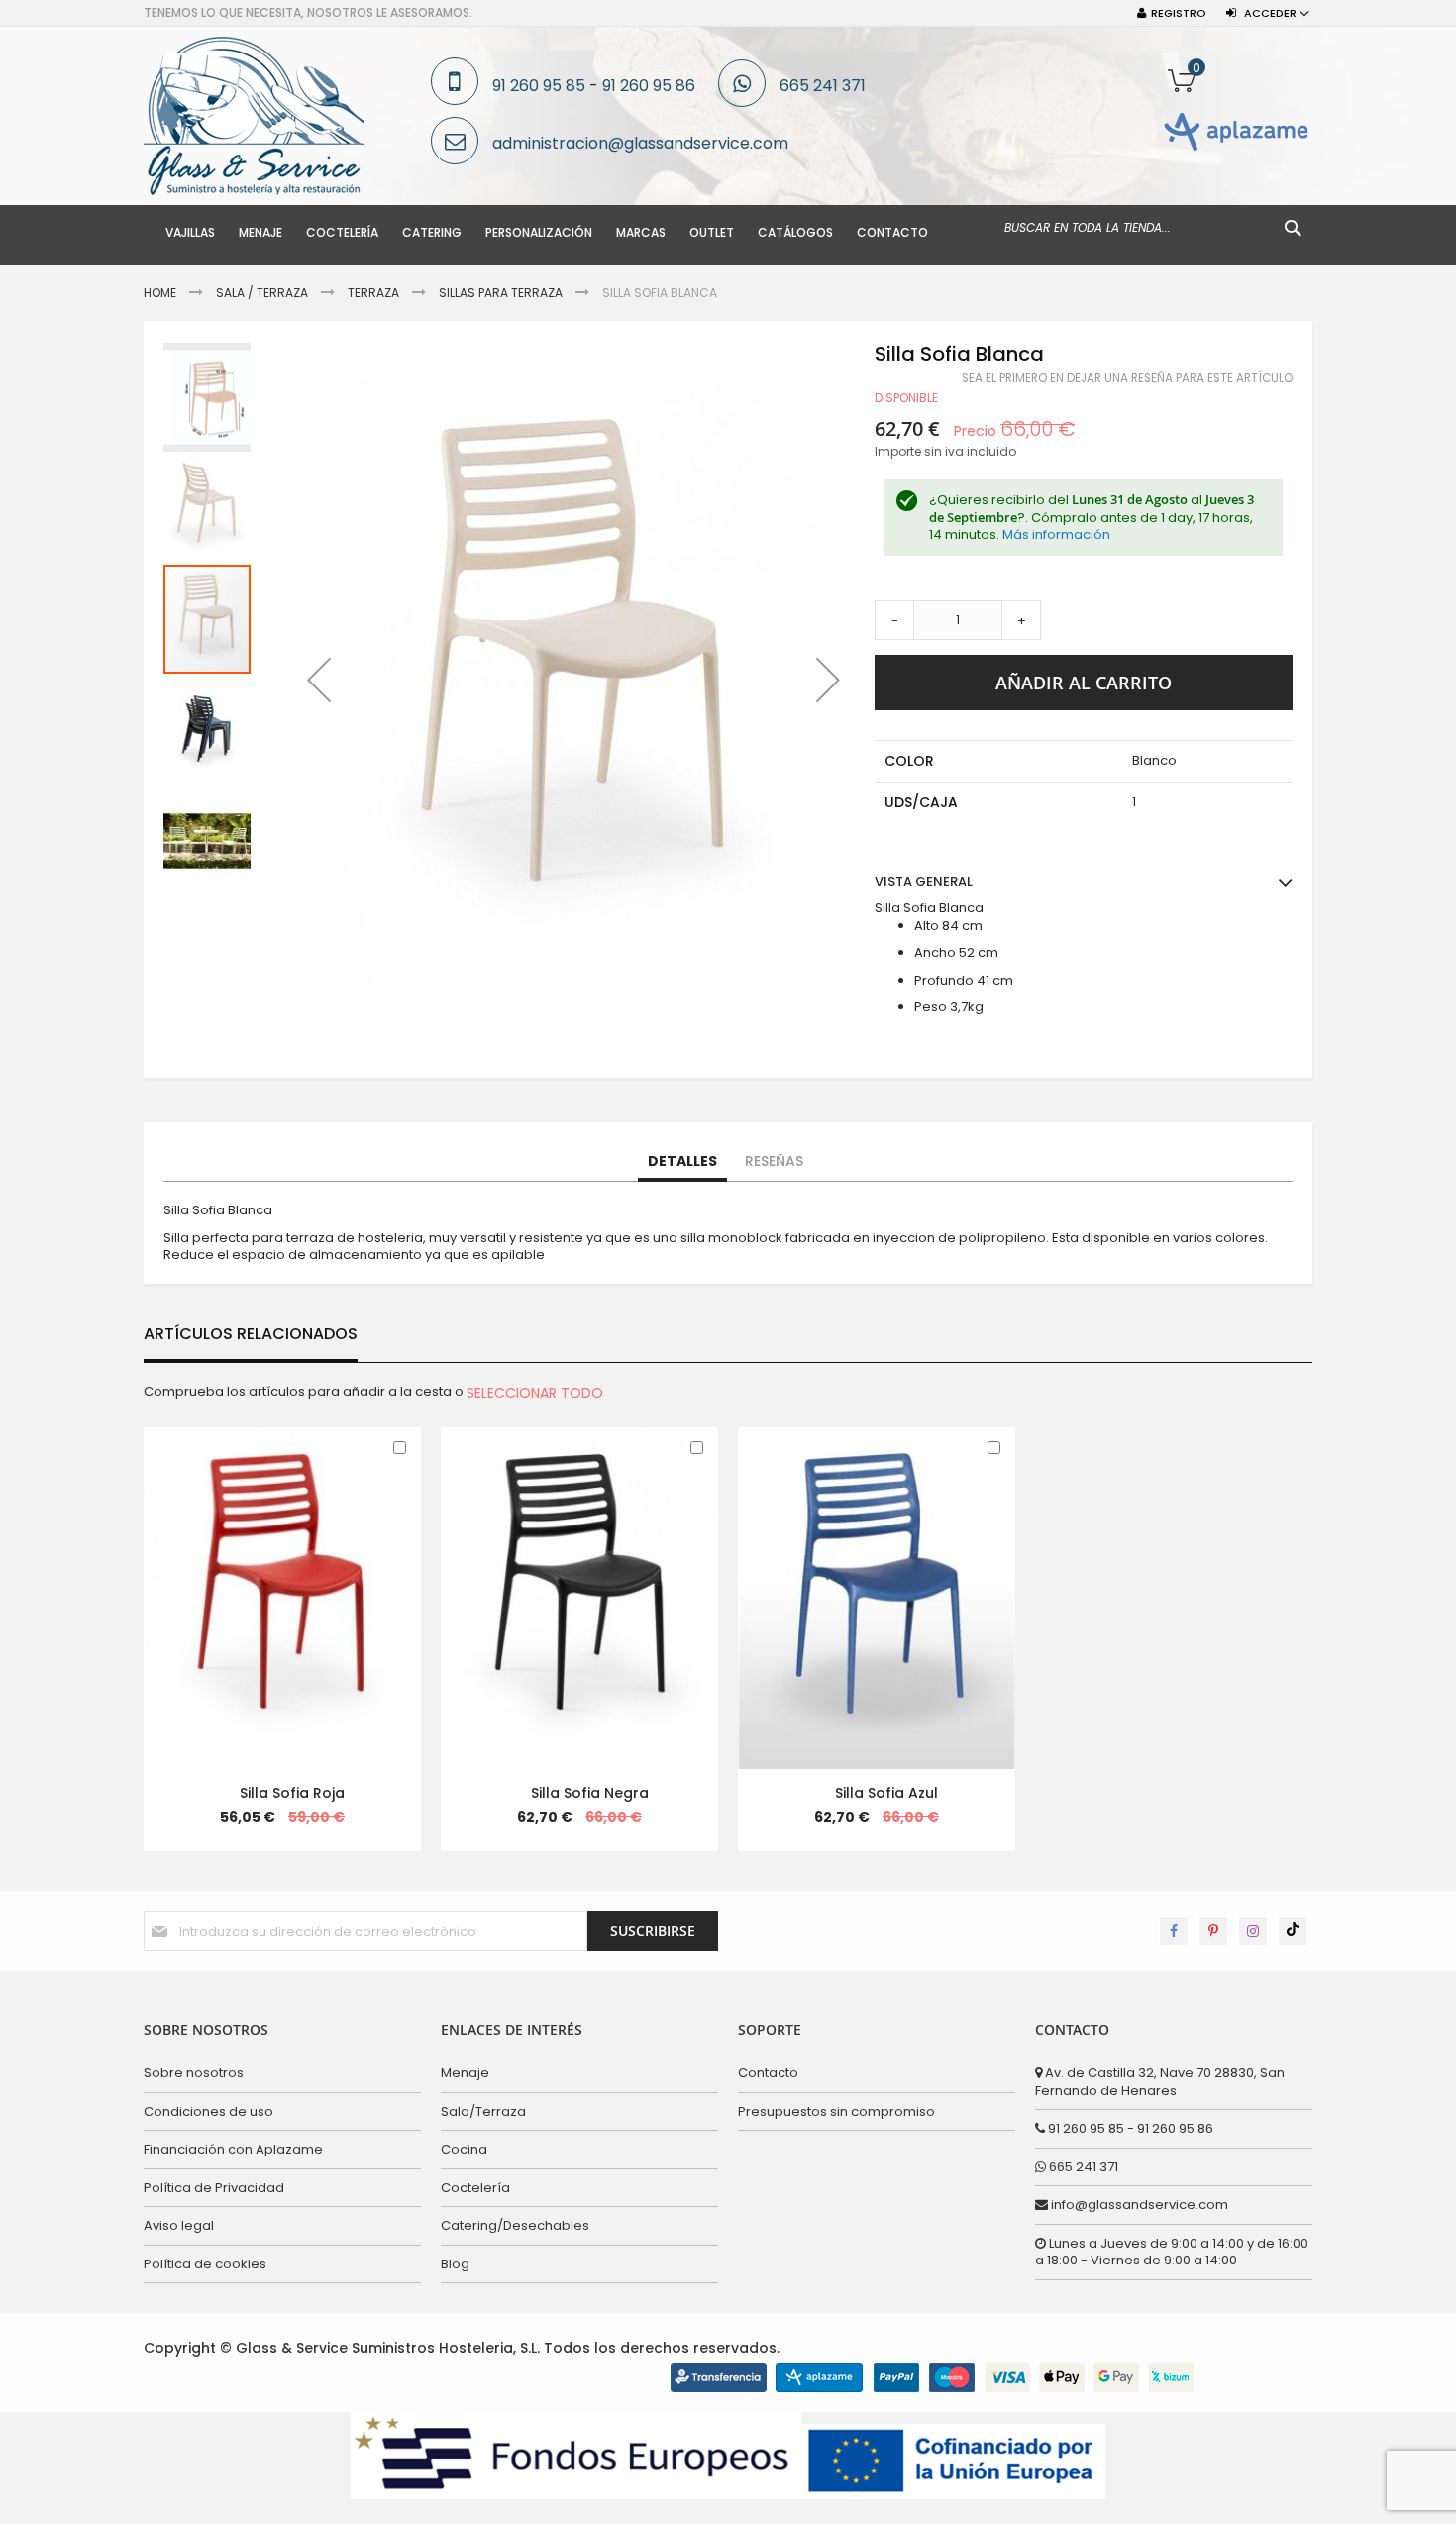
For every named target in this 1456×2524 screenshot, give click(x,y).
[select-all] (535, 1393)
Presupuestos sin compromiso (836, 2111)
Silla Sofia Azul (886, 1793)
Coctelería (475, 2188)
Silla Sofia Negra (590, 1793)
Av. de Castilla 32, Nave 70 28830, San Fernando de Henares (1160, 2082)
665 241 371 (823, 86)
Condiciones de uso (208, 2111)
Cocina (464, 2149)
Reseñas (774, 1161)
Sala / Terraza (262, 293)
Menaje (465, 2073)
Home (160, 293)
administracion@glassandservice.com (640, 143)
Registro (1179, 13)
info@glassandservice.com (1138, 2205)
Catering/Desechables (515, 2225)
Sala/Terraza (483, 2111)
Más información (1056, 534)
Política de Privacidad (214, 2188)
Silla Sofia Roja (292, 1793)
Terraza (373, 293)
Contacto (768, 2073)
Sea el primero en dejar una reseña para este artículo (1127, 378)
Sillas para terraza (501, 293)
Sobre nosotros (194, 2073)
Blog (455, 2264)
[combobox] (1154, 228)
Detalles (682, 1161)
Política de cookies (205, 2264)
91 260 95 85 (539, 86)
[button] (319, 680)
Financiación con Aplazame (233, 2149)
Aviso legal (179, 2225)
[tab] (682, 1162)
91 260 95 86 (649, 86)
